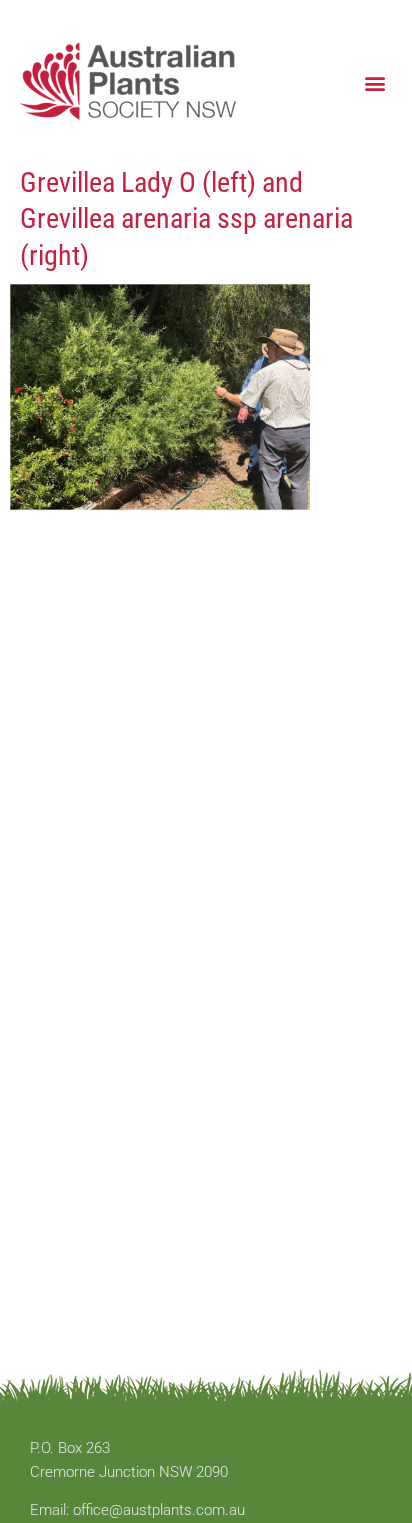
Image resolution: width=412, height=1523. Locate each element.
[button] (375, 82)
